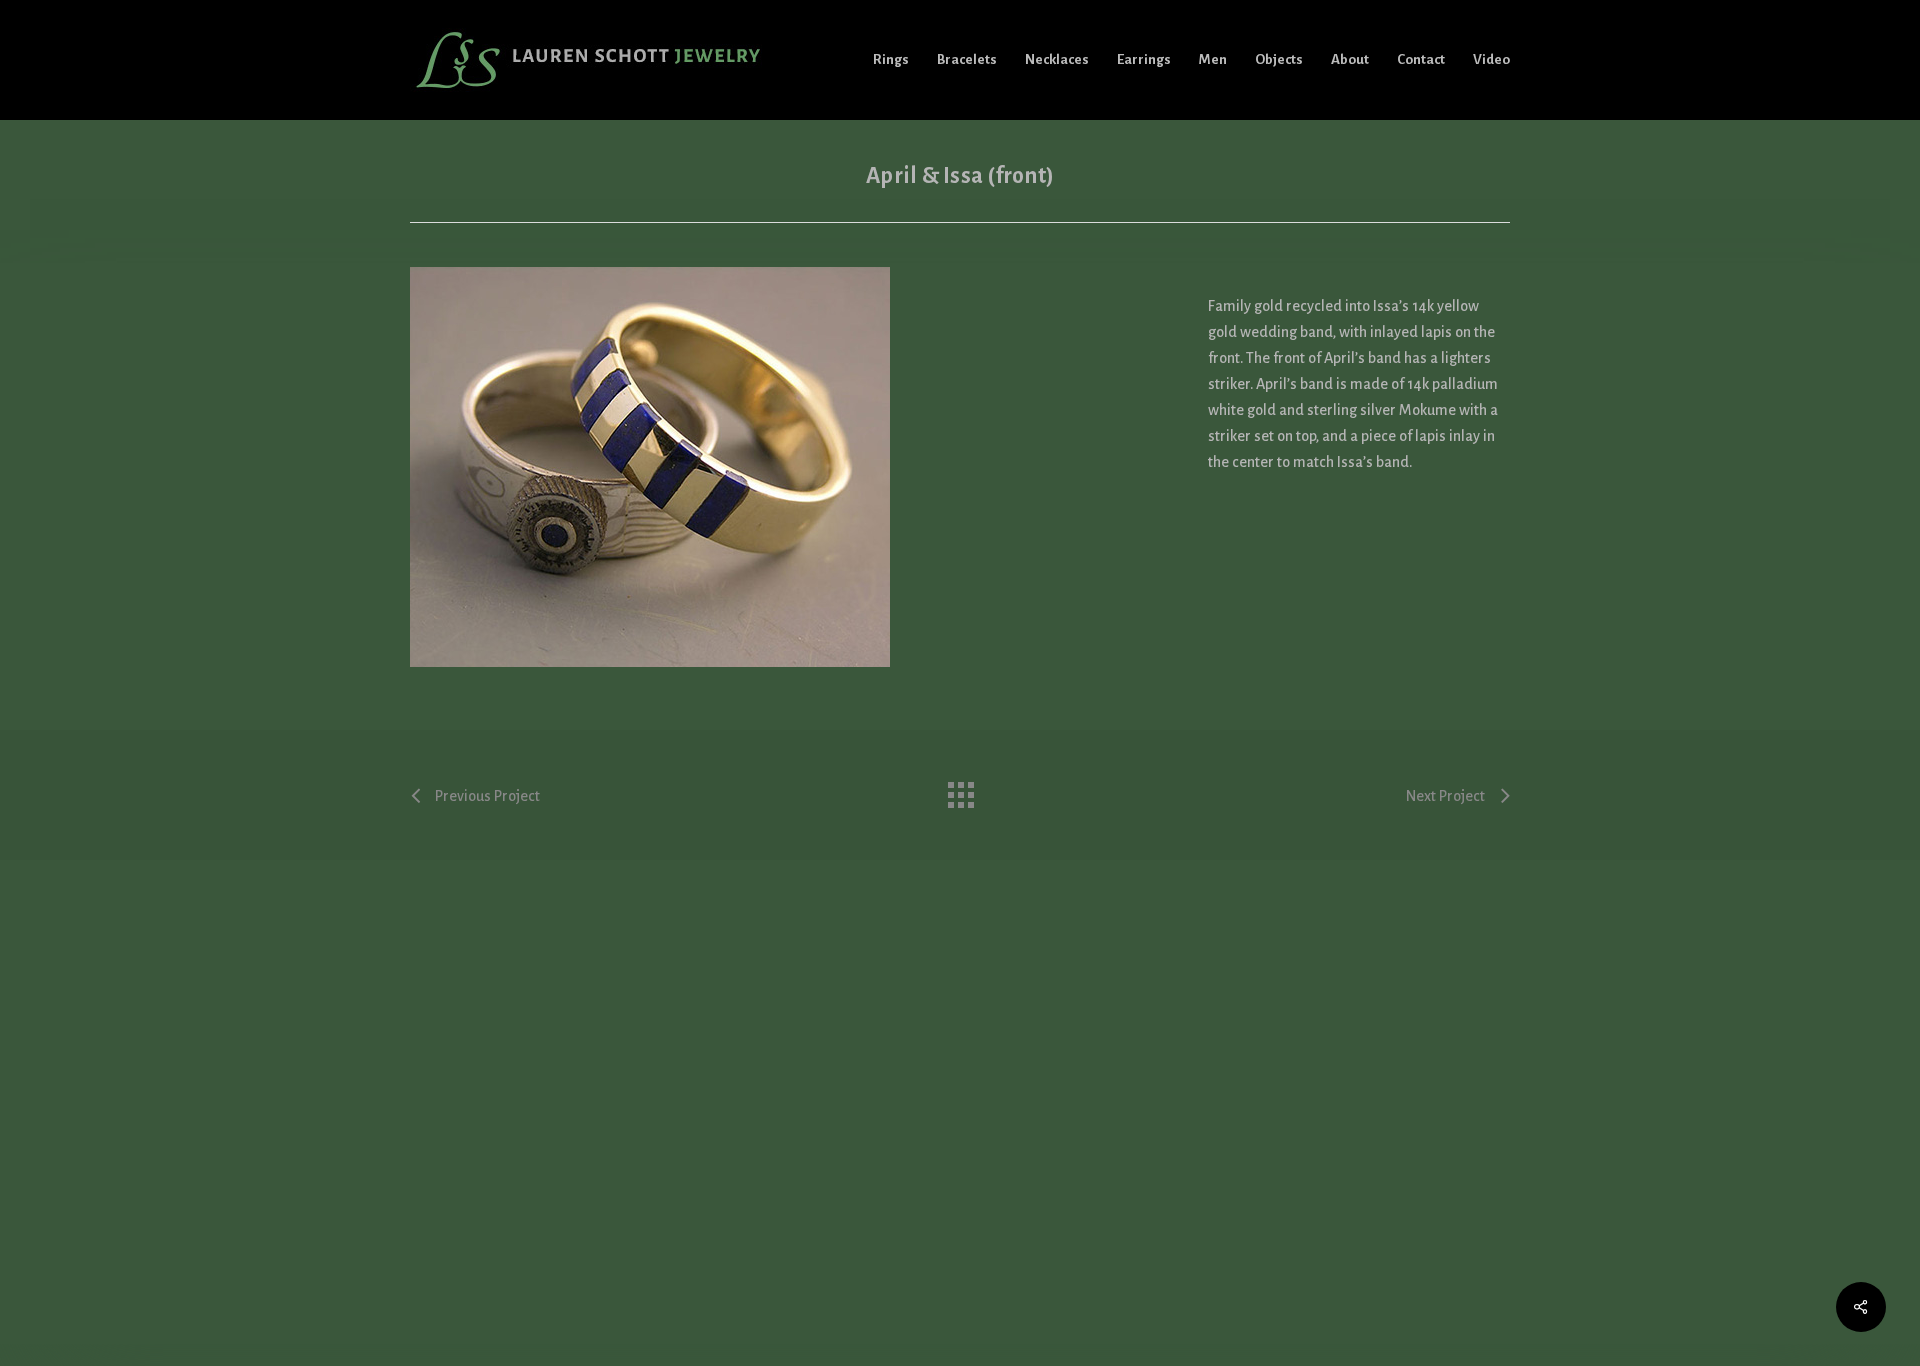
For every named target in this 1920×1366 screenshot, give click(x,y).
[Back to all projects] (960, 790)
